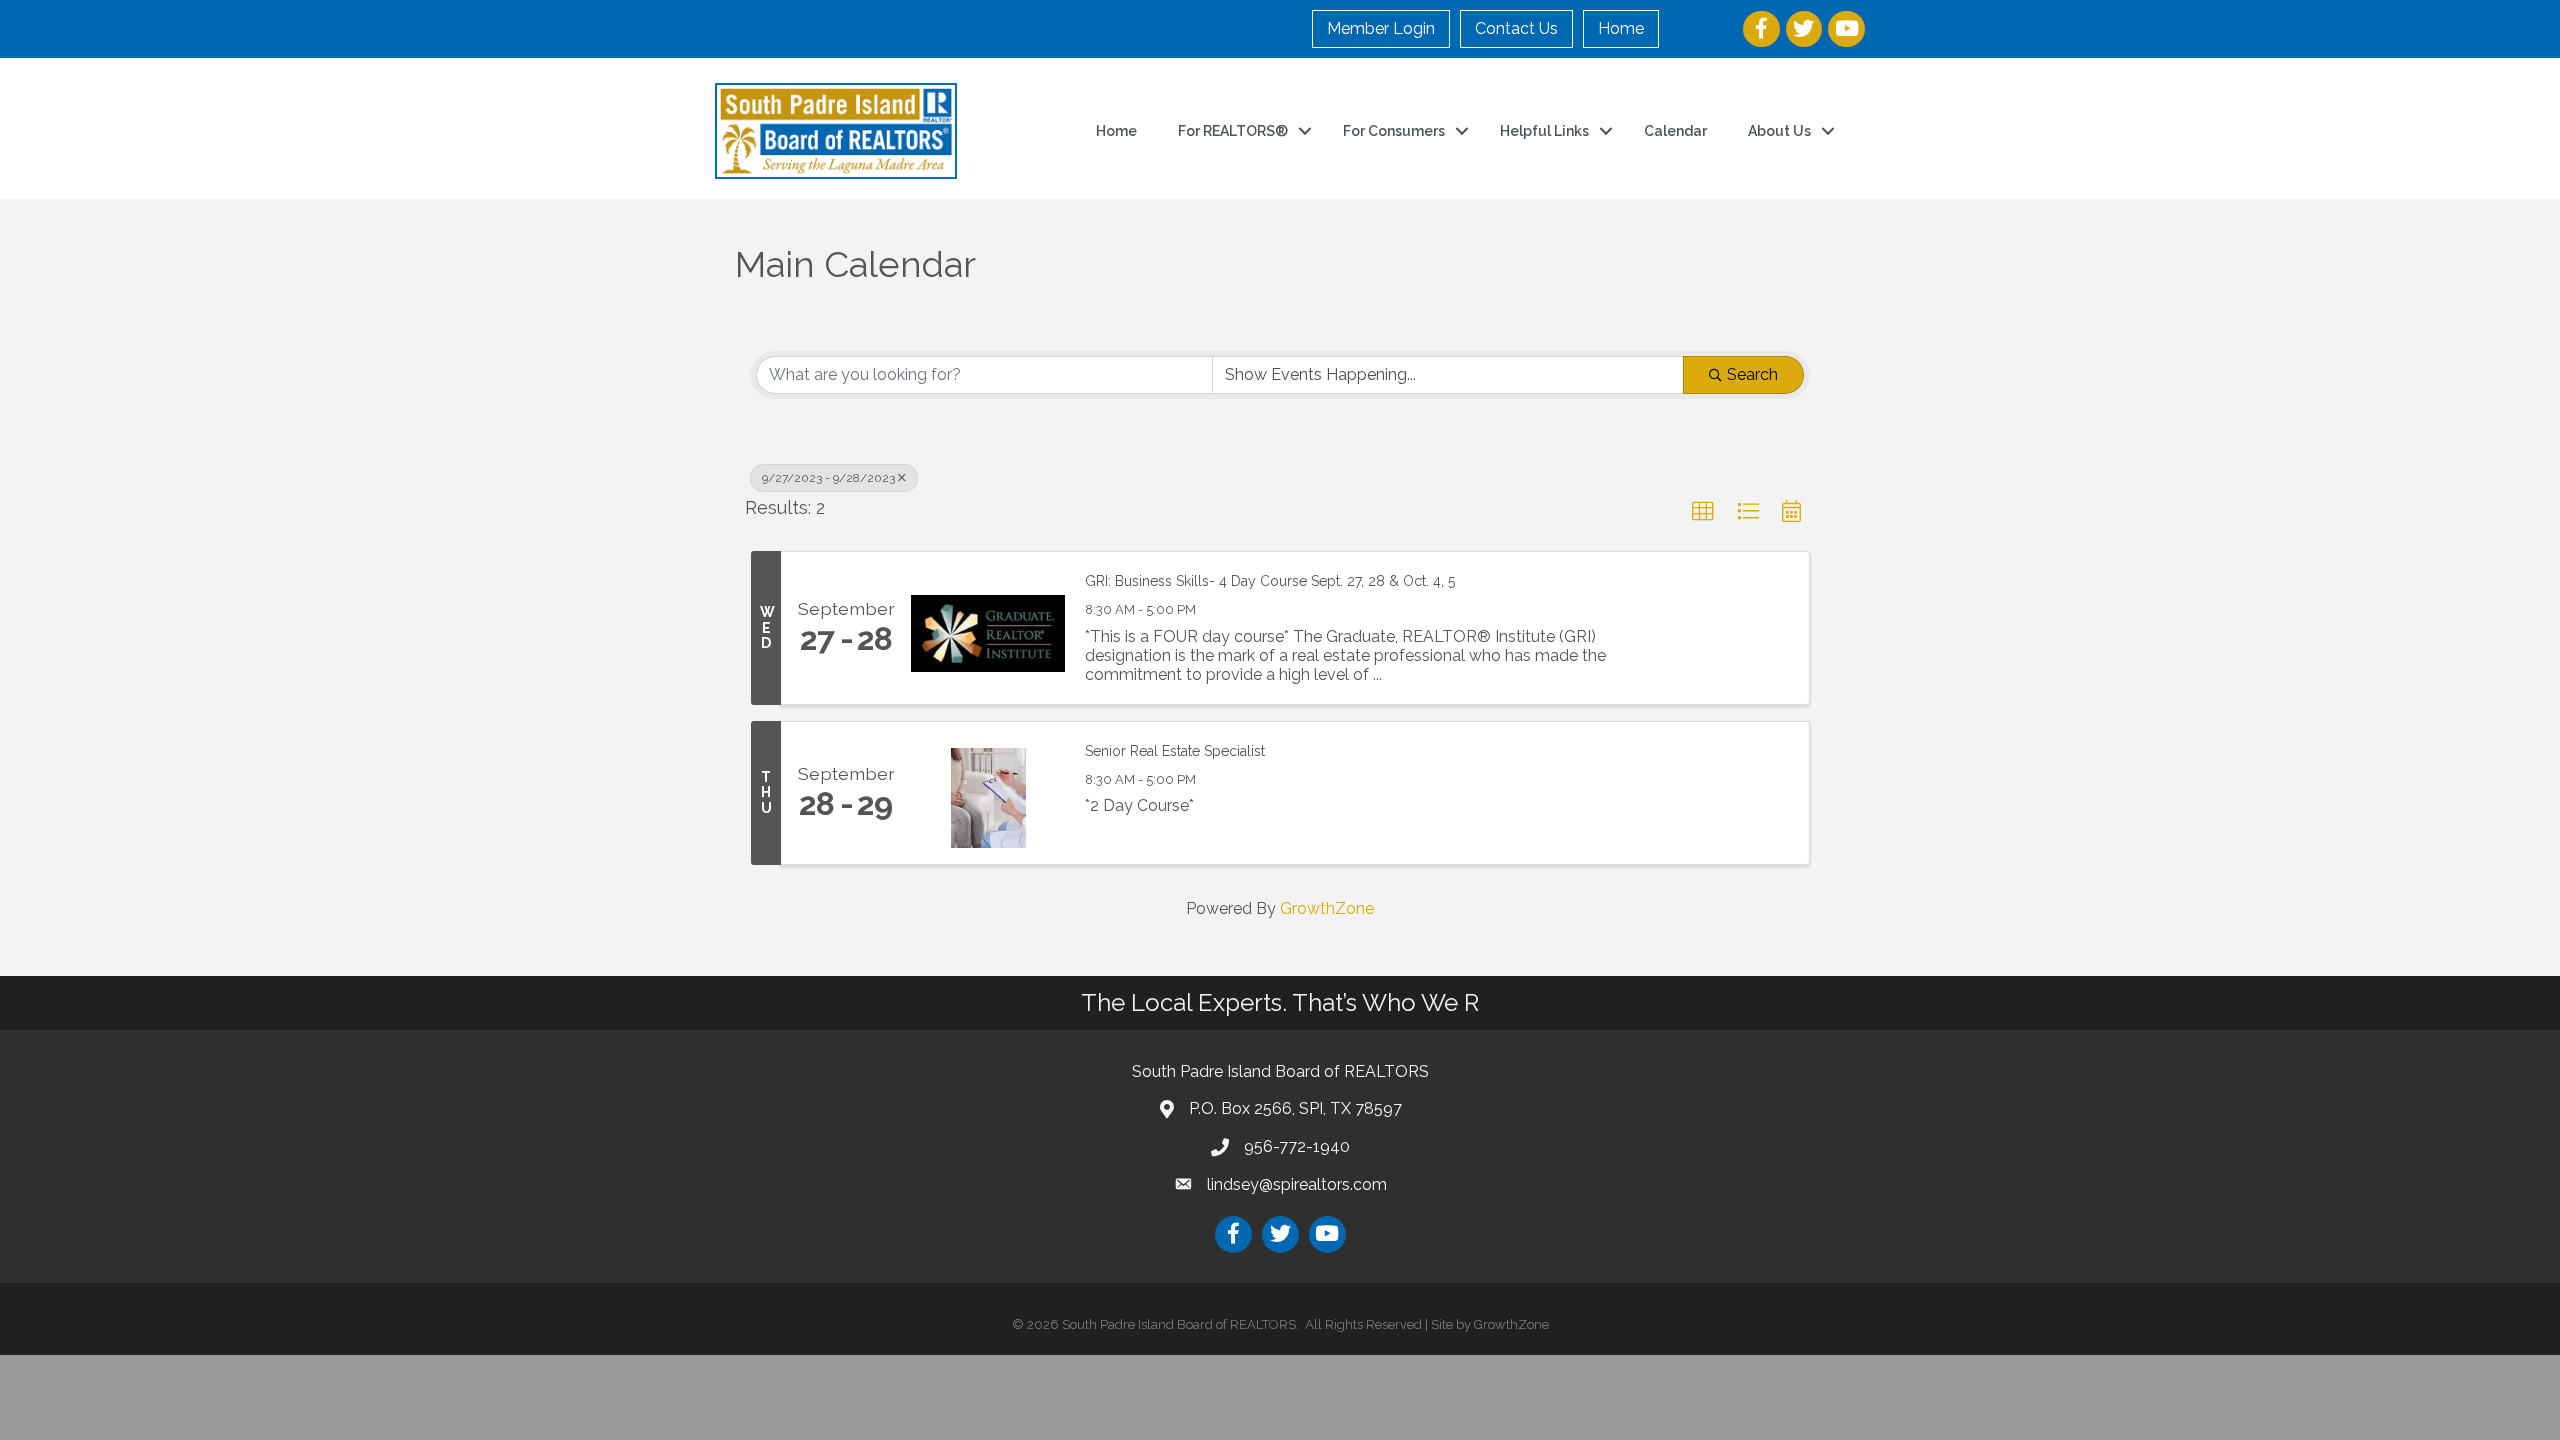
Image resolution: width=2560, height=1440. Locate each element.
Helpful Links (1544, 131)
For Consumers (1394, 131)
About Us (1779, 131)
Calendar (1675, 131)
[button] (1703, 512)
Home (1621, 28)
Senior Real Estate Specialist (1175, 751)
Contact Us (1516, 28)
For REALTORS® (1233, 131)
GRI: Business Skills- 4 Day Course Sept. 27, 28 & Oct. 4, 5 (1270, 581)
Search (1752, 374)
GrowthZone (1327, 908)
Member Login (1381, 28)
